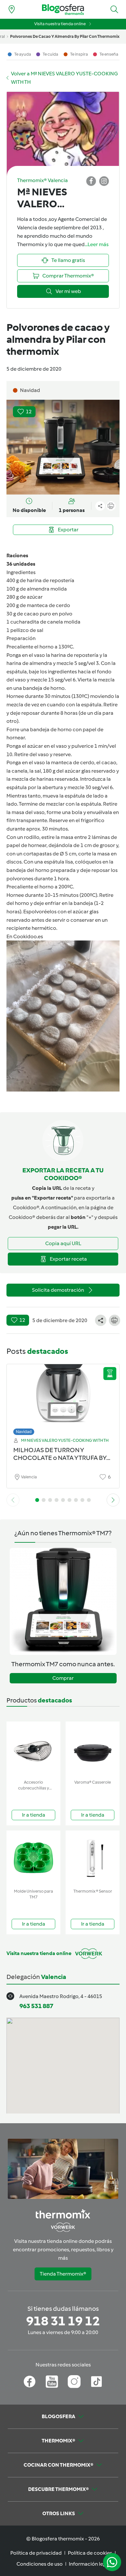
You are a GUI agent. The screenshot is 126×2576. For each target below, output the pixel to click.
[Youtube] (52, 2382)
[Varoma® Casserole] (93, 1749)
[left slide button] (13, 1500)
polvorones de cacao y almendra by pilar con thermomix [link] (65, 36)
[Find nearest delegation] (12, 9)
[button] (114, 9)
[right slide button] (113, 1500)
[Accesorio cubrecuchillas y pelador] (33, 1749)
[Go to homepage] (63, 10)
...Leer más (97, 244)
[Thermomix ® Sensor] (93, 1858)
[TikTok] (96, 2382)
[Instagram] (74, 2382)
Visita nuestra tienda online (60, 24)
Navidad (24, 1432)
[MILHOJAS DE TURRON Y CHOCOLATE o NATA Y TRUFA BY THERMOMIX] (63, 1398)
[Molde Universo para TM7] (33, 1858)
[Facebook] (30, 2382)
